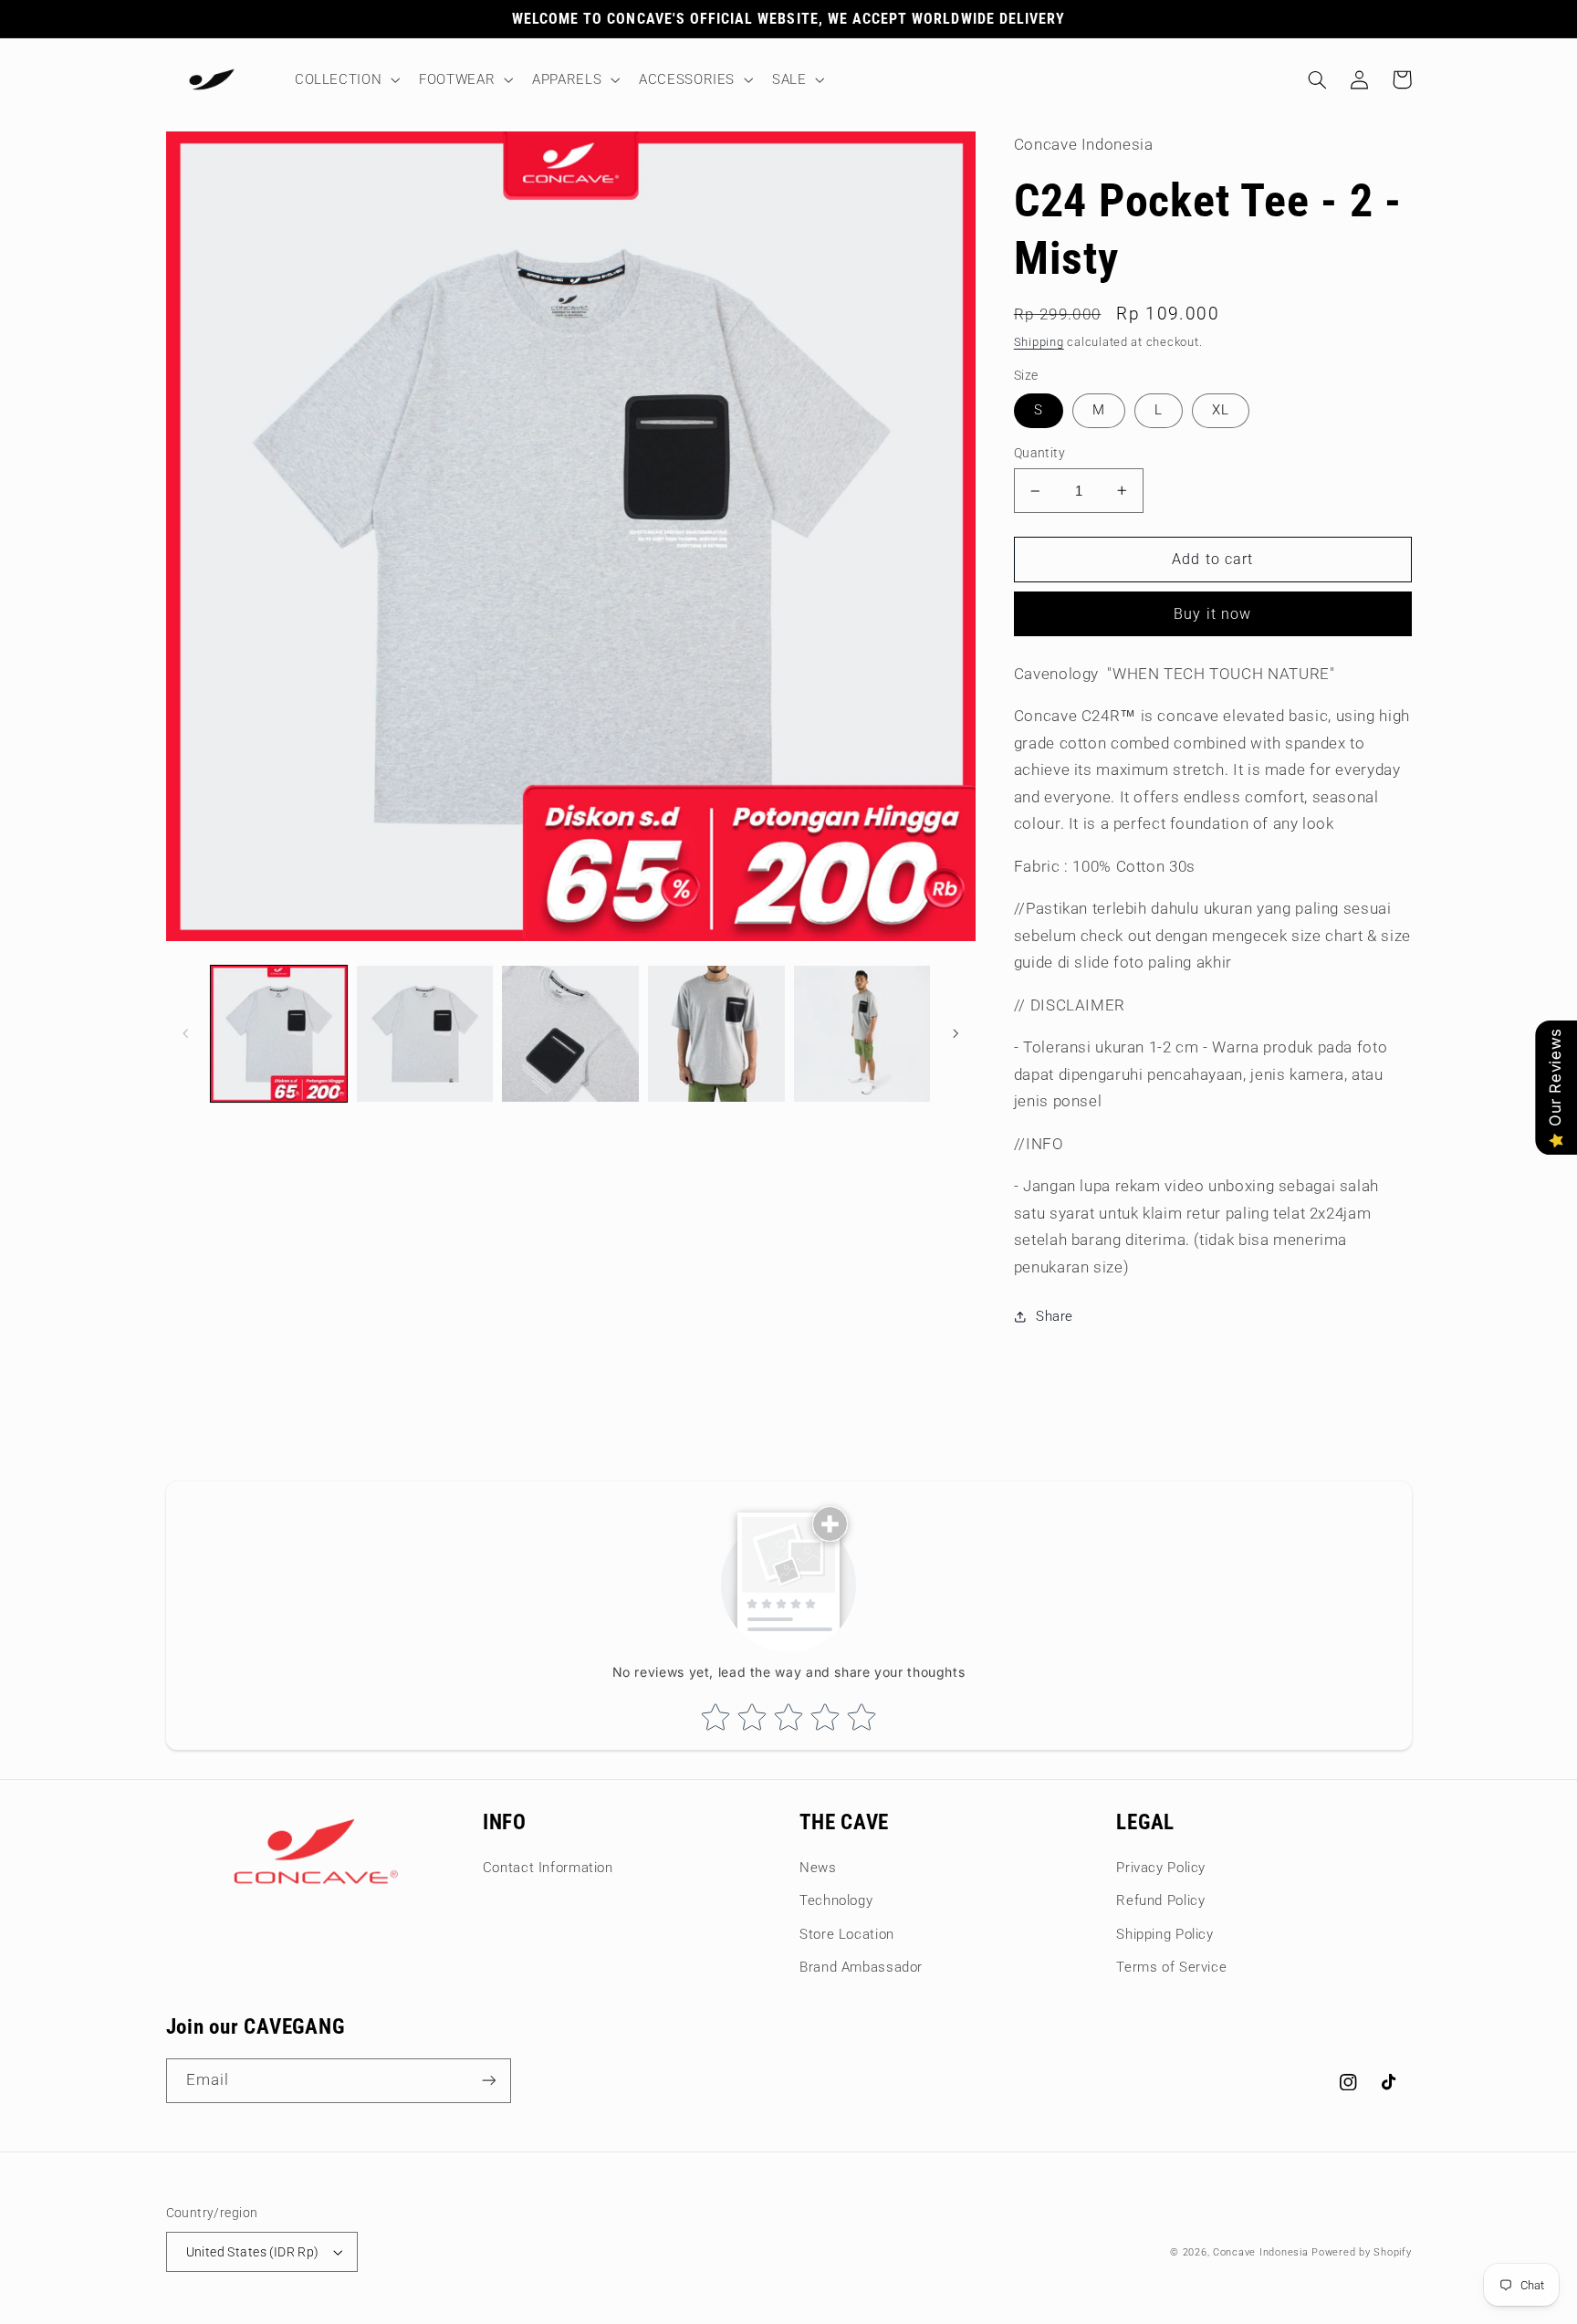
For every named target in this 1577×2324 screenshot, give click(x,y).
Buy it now (1212, 614)
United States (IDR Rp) (253, 2252)
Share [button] (1055, 1316)
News (818, 1868)
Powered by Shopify (1361, 2252)
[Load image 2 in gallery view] (425, 1034)
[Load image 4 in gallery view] (716, 1034)
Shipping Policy (1164, 1934)
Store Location (847, 1934)
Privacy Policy (1161, 1868)
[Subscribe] (488, 2081)
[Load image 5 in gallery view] (862, 1034)
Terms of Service (1171, 1967)
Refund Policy (1160, 1900)
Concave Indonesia (1261, 2252)
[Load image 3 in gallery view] (570, 1034)
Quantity (1039, 453)
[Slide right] (956, 1033)
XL (1221, 410)
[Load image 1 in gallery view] (279, 1034)
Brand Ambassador (861, 1967)
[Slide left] (186, 1033)
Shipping (1039, 342)
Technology (836, 1900)
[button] (345, 79)
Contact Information (548, 1868)
